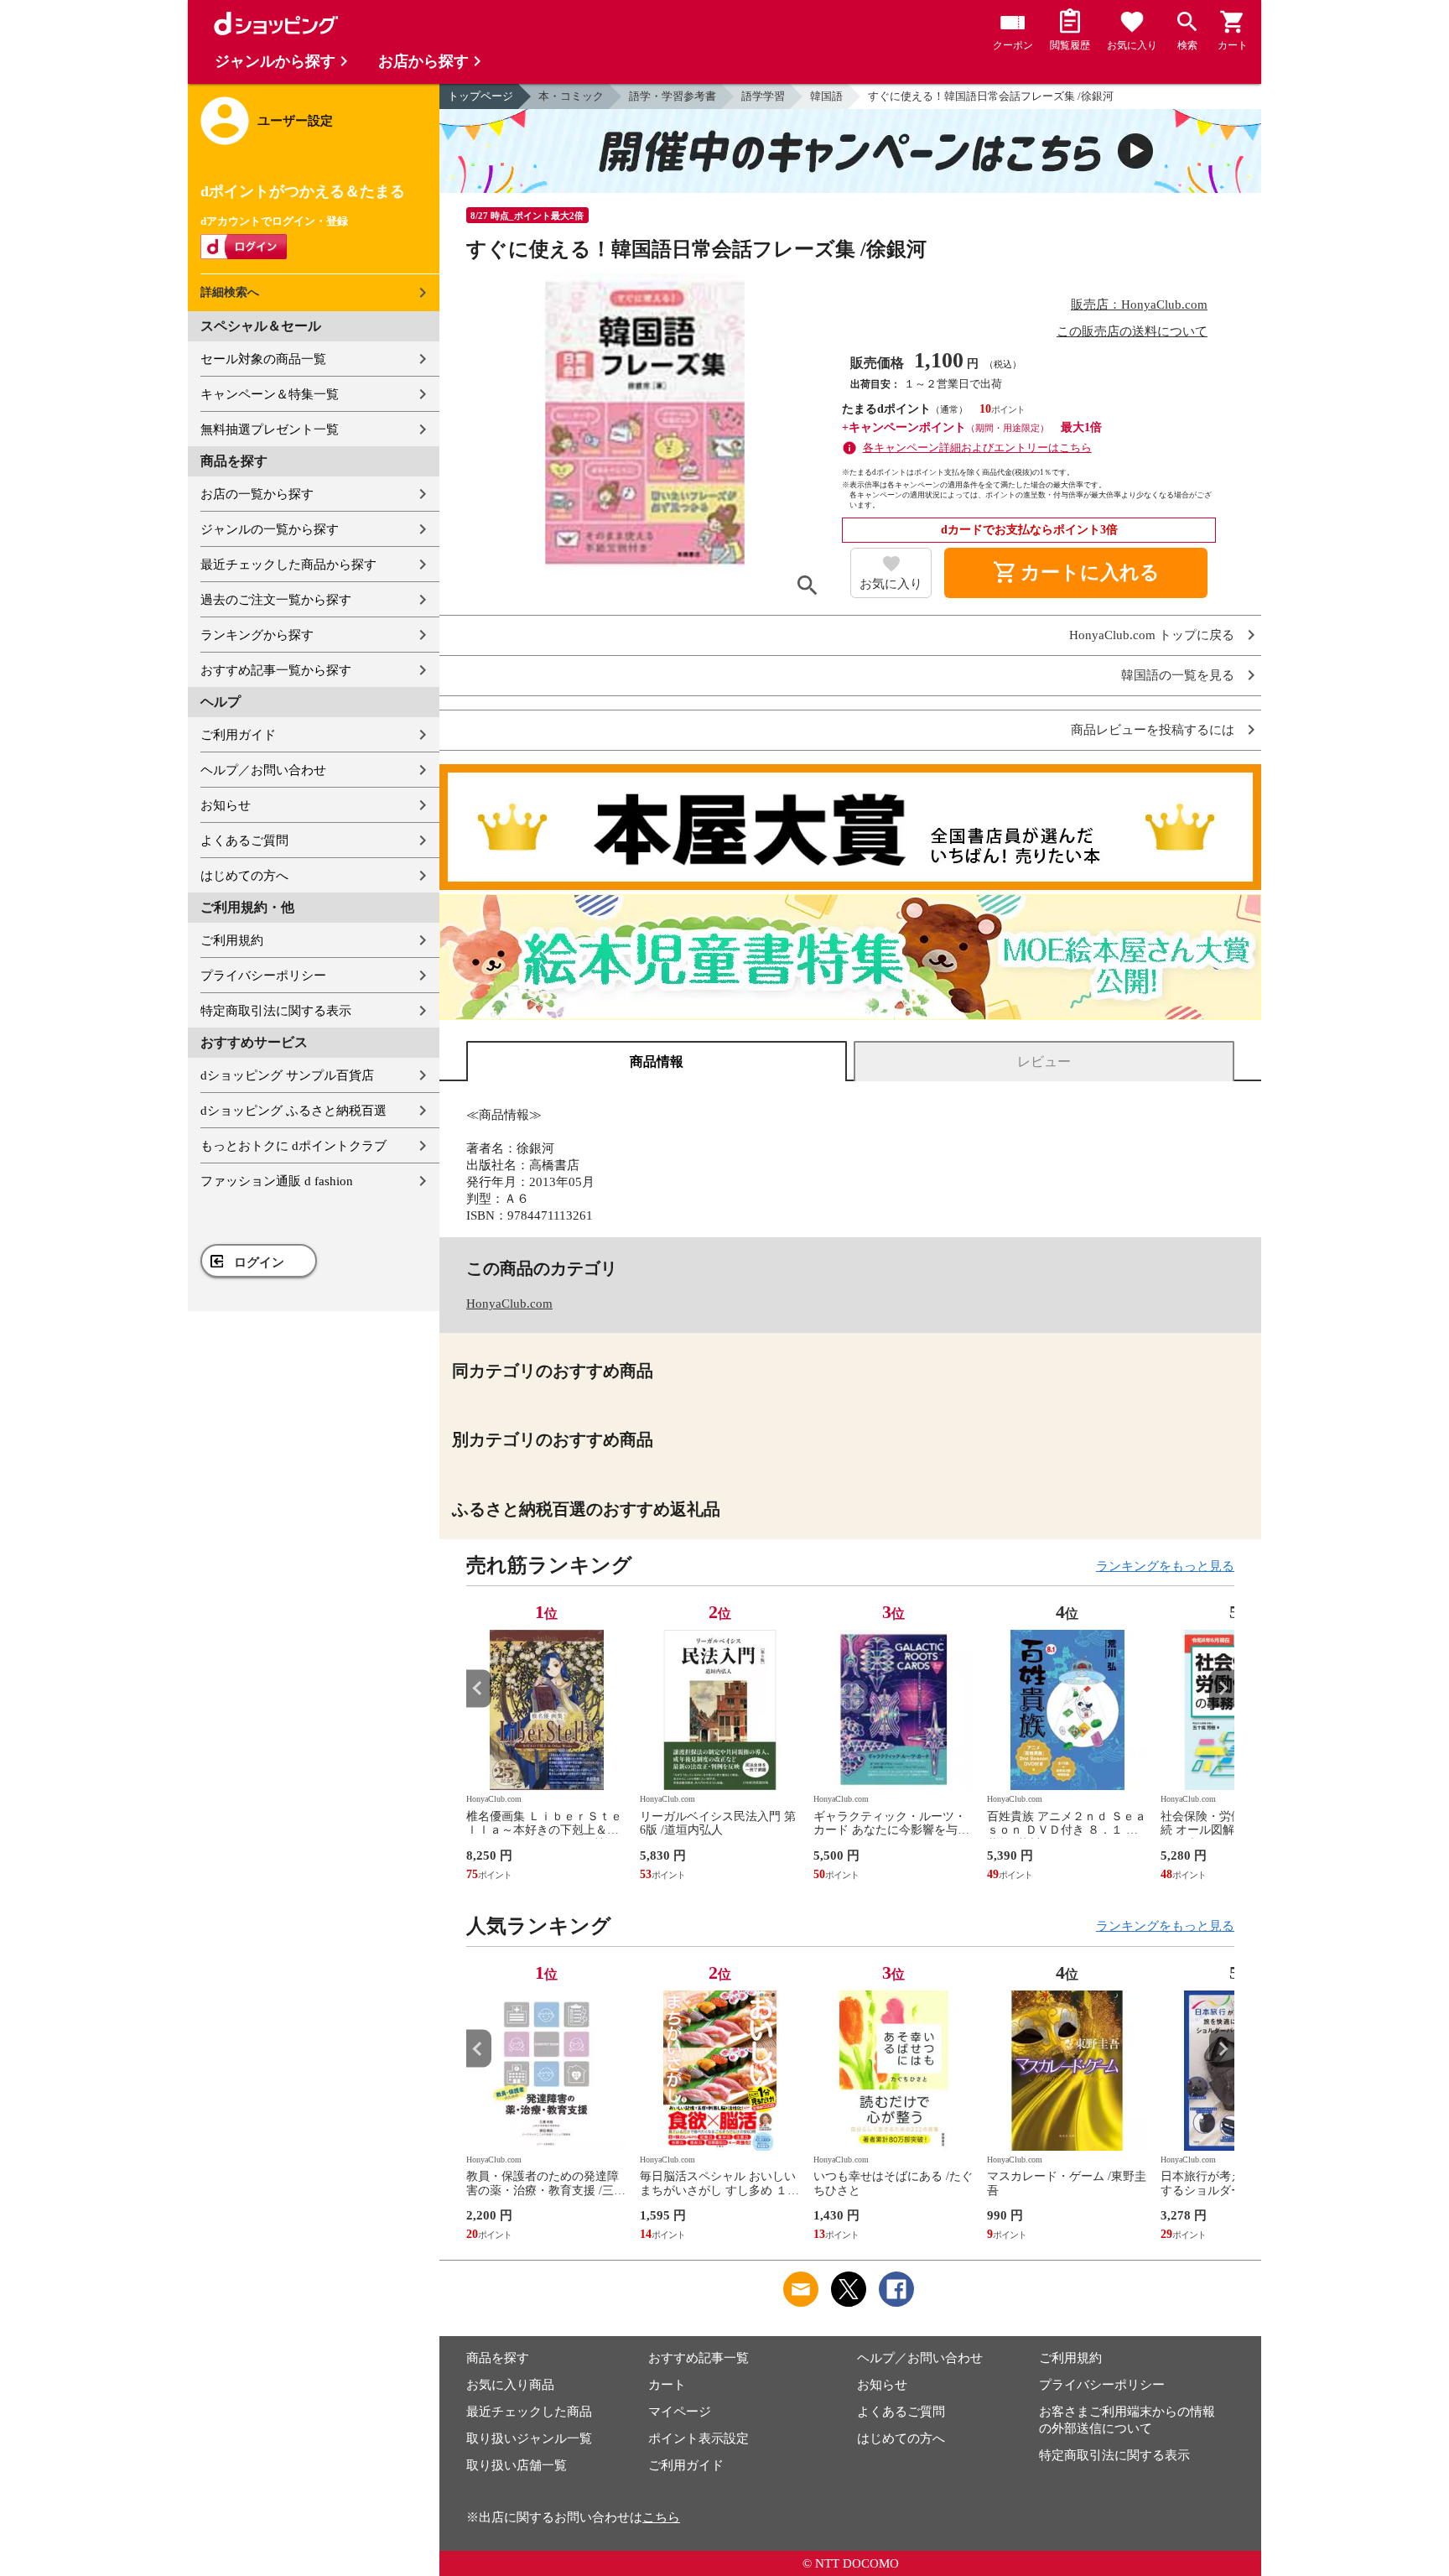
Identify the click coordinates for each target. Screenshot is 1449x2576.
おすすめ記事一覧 (699, 2358)
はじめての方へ (244, 876)
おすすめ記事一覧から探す (276, 670)
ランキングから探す (257, 635)
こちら (661, 2517)
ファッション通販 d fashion (277, 1181)
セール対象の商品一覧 (263, 359)
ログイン (259, 1262)
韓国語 (826, 96)
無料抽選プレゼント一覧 (270, 429)
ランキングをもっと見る (1165, 1566)
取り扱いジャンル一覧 (529, 2438)
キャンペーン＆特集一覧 (270, 394)
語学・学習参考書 (673, 96)
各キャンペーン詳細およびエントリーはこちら (977, 448)
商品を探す (498, 2358)
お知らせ (226, 805)
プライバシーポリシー (263, 976)
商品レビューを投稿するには (1153, 730)
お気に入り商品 (510, 2385)
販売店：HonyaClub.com (1139, 304)
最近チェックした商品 (529, 2412)
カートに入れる (1076, 573)
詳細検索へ (230, 292)
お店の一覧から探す (257, 494)
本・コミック (571, 96)
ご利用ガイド (238, 735)
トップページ (480, 96)
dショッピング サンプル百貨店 (287, 1075)
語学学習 (763, 96)
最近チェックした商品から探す (288, 565)
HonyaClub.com (509, 1304)
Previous (479, 1688)
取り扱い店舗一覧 (517, 2465)
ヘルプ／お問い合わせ (263, 770)
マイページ (680, 2412)
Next (1222, 1688)
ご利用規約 (232, 940)
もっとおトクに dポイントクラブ (293, 1146)
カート (667, 2385)
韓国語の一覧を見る (1178, 676)
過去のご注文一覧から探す (276, 600)
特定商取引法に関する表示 (276, 1011)
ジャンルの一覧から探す (270, 529)
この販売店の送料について (1132, 331)
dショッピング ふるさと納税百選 (293, 1111)
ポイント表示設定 (699, 2438)
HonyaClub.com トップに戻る (1152, 635)
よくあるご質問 (244, 840)
